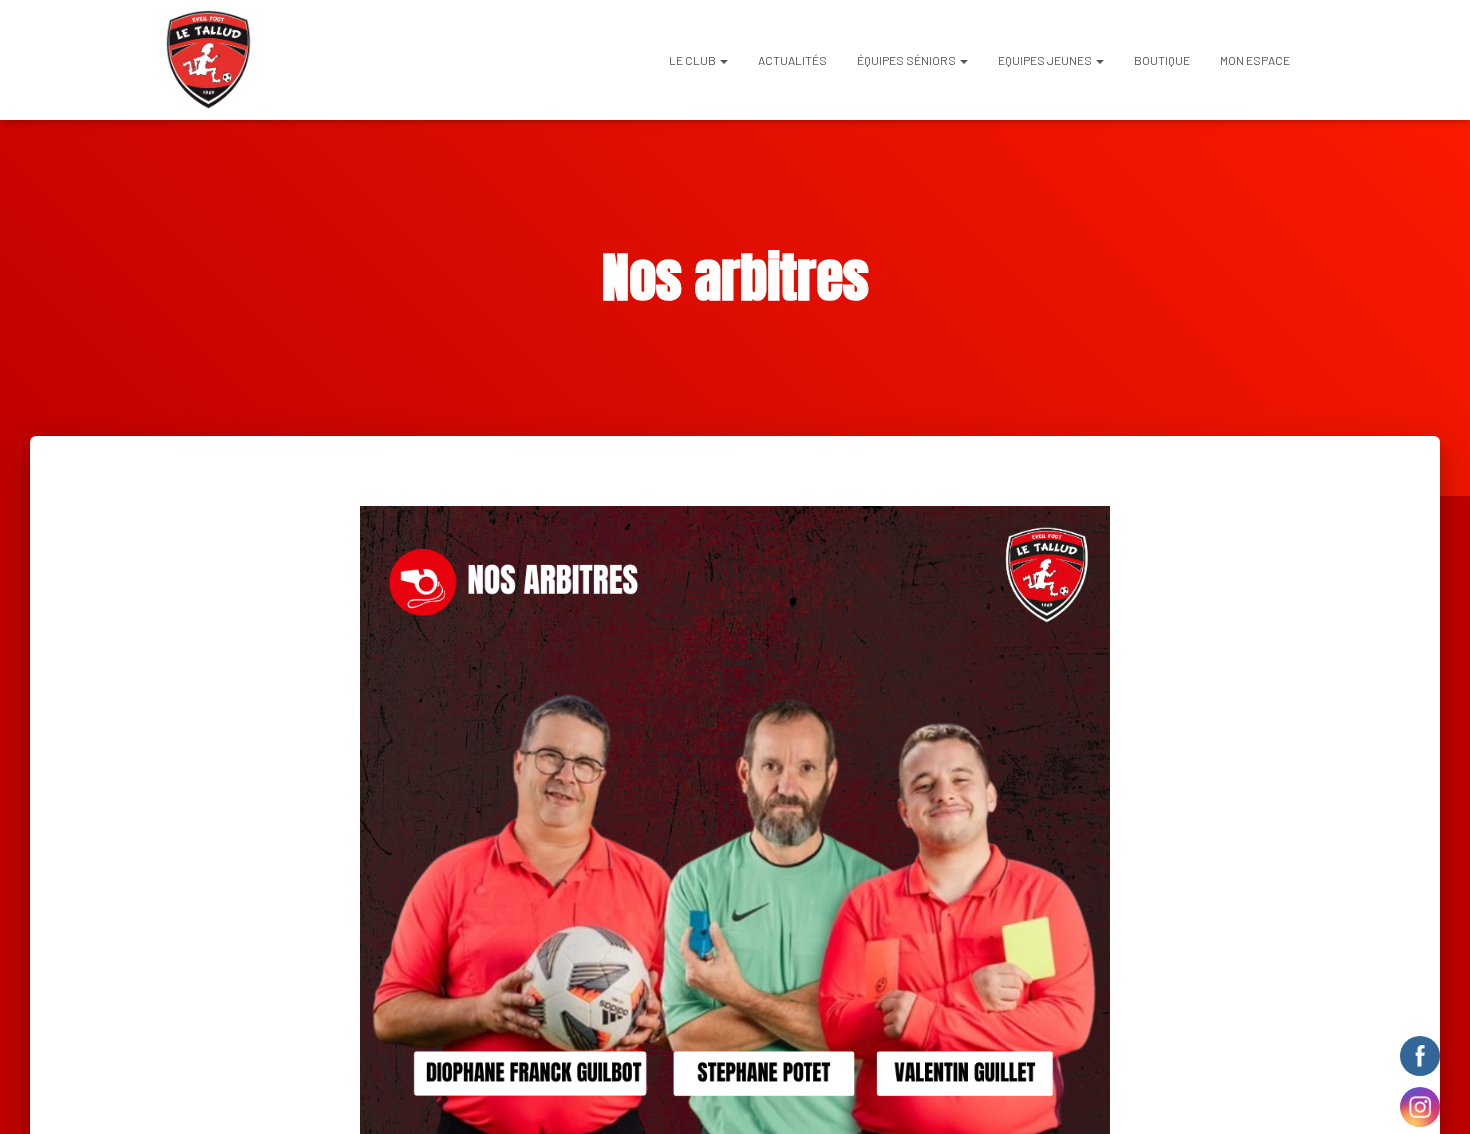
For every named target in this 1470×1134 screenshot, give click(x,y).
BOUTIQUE (1162, 60)
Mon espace (1255, 60)
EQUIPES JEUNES (1046, 60)
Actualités (792, 60)
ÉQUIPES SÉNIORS (907, 60)
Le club (693, 60)
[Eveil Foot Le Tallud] (208, 60)
